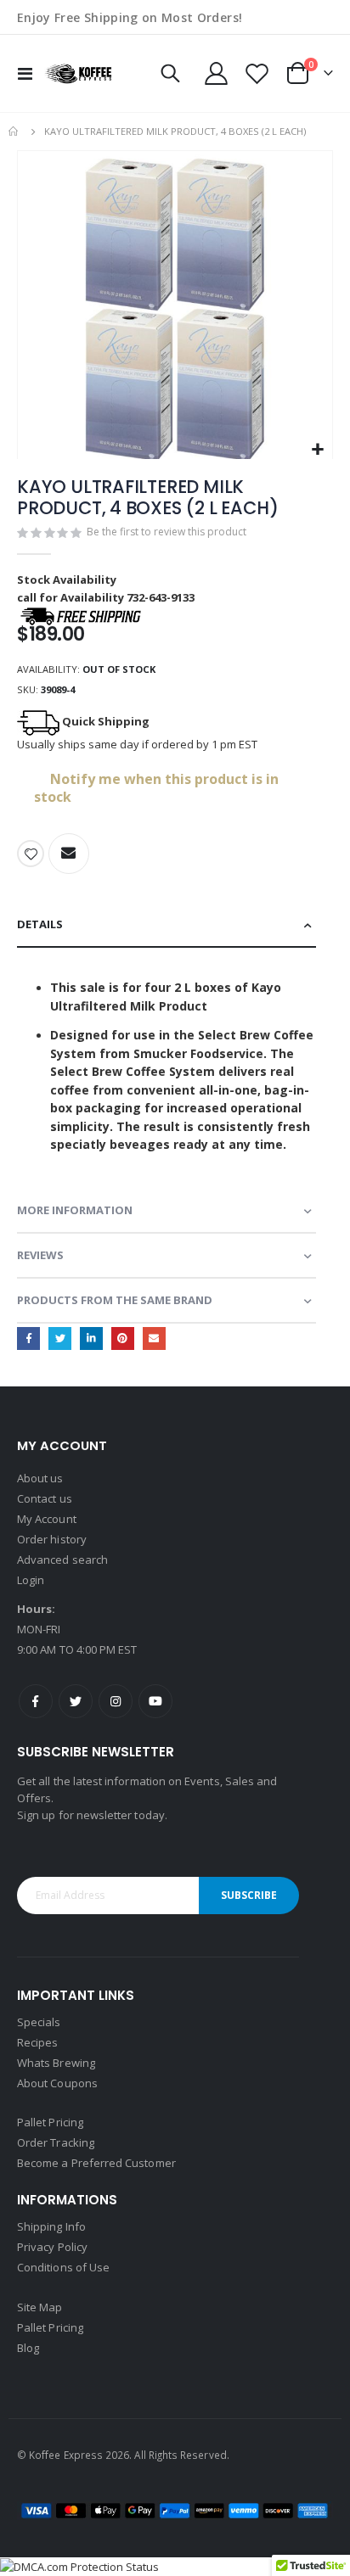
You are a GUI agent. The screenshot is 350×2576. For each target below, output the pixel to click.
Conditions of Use (63, 2267)
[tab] (167, 925)
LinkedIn (91, 1338)
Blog (28, 2348)
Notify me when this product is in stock (157, 788)
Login (31, 1580)
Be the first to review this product (167, 532)
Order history (52, 1539)
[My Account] (217, 73)
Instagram (116, 1701)
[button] (317, 450)
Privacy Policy (52, 2247)
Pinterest (123, 1338)
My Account (47, 1519)
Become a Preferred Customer (96, 2163)
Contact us (45, 1498)
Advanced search (62, 1560)
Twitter (60, 1338)
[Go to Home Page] (14, 132)
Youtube (155, 1701)
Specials (39, 2022)
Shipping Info (51, 2226)
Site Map (40, 2307)
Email (154, 1338)
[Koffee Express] (78, 73)
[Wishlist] (257, 73)
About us (40, 1478)
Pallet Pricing (50, 2122)
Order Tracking (56, 2142)
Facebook (28, 1338)
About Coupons (57, 2083)
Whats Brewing (56, 2063)
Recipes (37, 2042)
